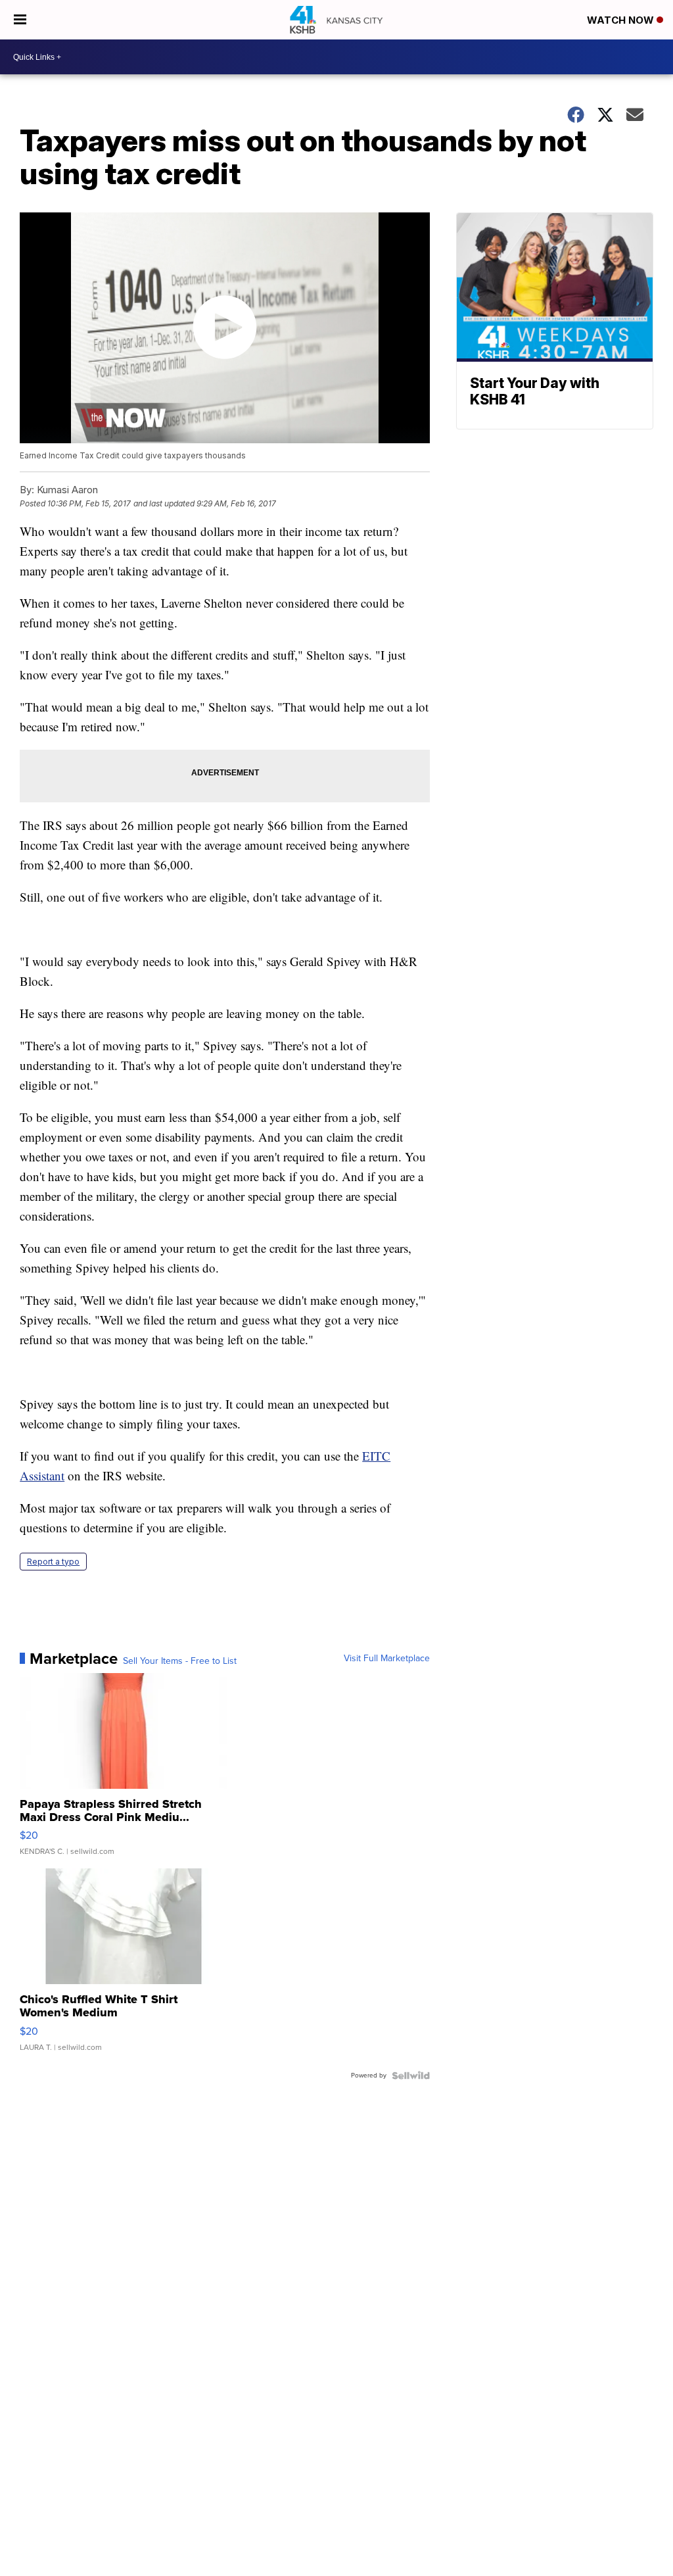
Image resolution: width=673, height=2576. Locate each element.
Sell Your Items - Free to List (180, 1661)
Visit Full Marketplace (387, 1659)
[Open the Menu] (20, 20)
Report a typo (53, 1562)
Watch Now (622, 20)
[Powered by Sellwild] (411, 2076)
